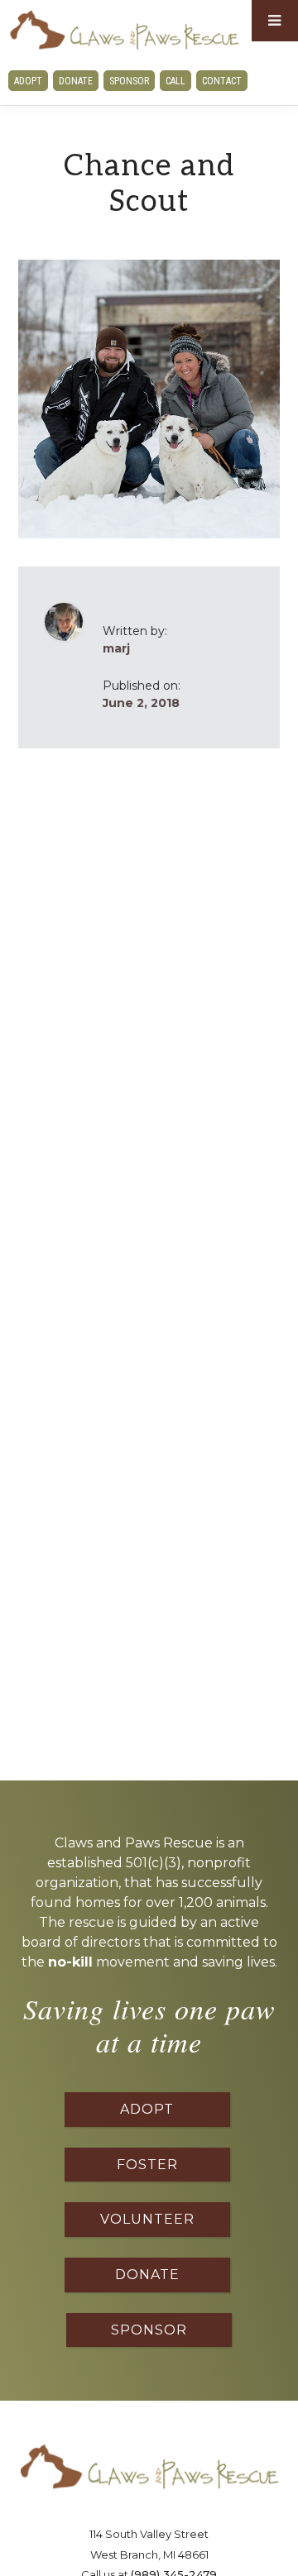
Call (175, 81)
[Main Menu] (275, 21)
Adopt (28, 81)
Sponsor (129, 81)
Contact (222, 81)
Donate (76, 81)
